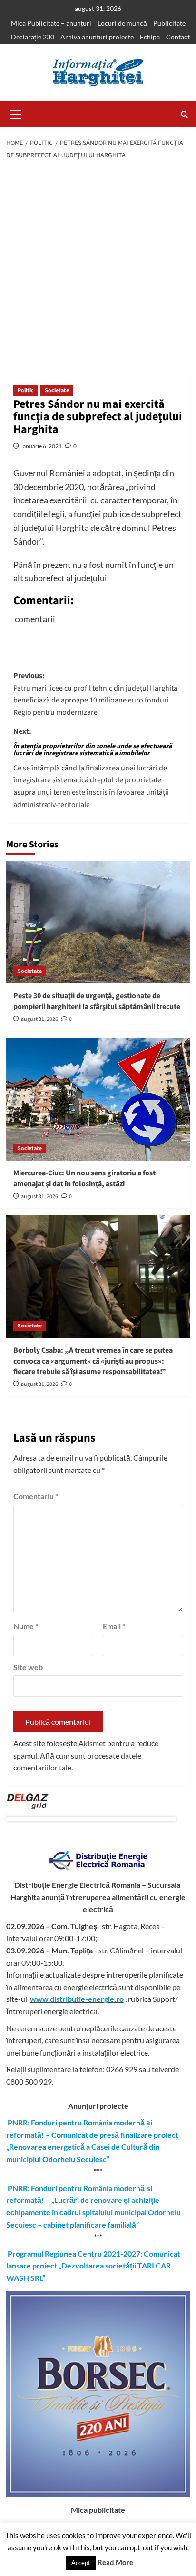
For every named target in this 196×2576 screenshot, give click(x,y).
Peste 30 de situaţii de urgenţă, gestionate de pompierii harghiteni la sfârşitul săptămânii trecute (97, 1001)
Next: (93, 768)
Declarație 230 (33, 37)
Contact (178, 37)
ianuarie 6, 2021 (42, 446)
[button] (16, 113)
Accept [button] (81, 2563)
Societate (57, 390)
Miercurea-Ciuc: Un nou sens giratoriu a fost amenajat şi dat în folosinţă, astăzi (84, 1178)
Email (114, 1626)
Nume (26, 1626)
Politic (26, 390)
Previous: (95, 694)
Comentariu (36, 1496)
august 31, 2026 (39, 1019)
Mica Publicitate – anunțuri (51, 23)
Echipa (150, 37)
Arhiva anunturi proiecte (97, 37)
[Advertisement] (98, 269)
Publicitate (169, 23)
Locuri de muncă (122, 23)
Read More (115, 2562)
